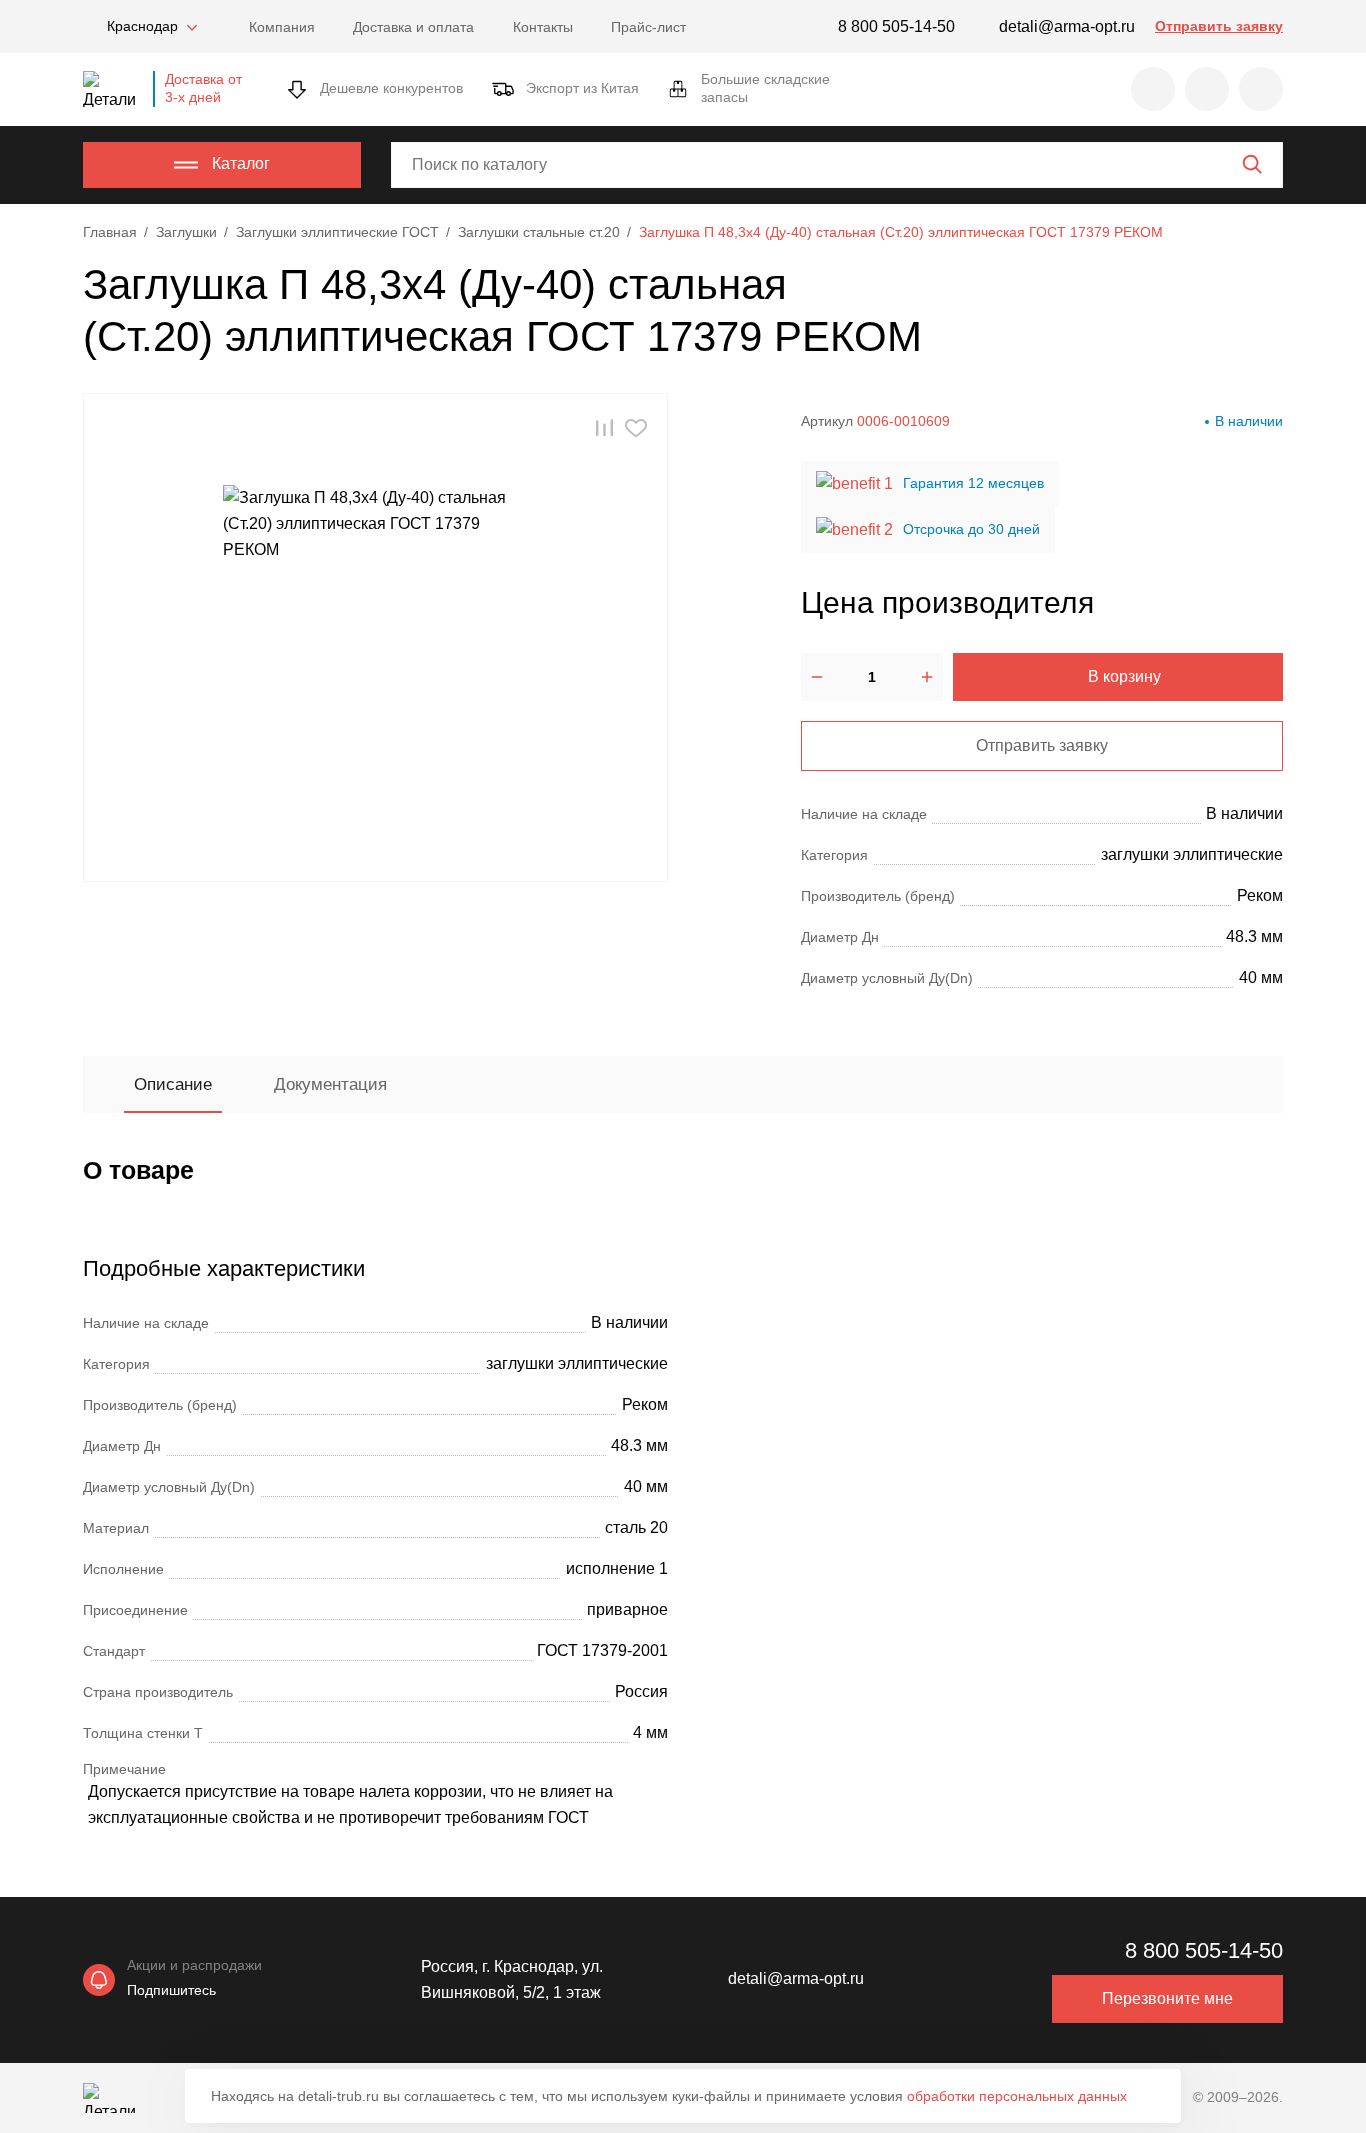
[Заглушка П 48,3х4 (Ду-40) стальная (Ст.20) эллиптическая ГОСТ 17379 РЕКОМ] (376, 638)
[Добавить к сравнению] (604, 427)
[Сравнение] (1207, 89)
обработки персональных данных (1017, 2096)
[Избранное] (1153, 89)
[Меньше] (817, 677)
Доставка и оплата (413, 27)
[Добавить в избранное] (636, 427)
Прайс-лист (648, 27)
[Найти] (1252, 164)
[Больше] (927, 677)
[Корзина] (1261, 89)
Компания (282, 27)
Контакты (543, 27)
